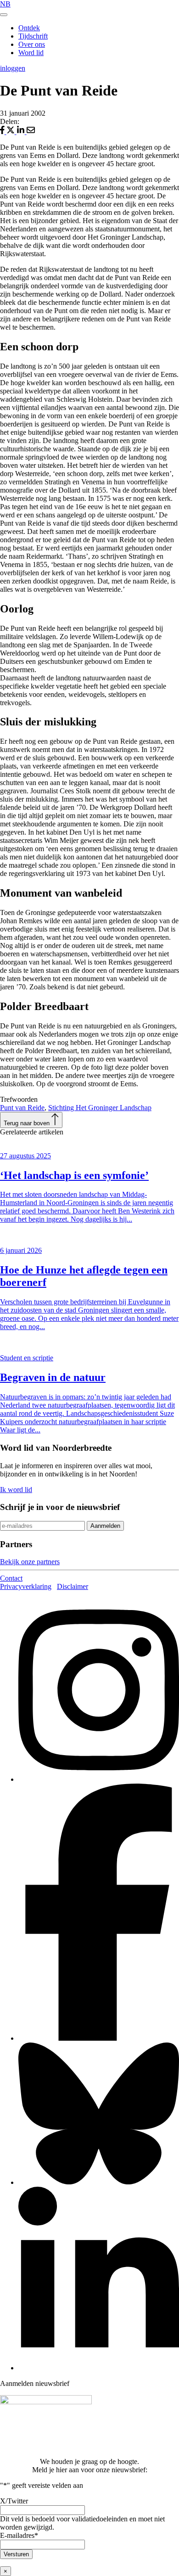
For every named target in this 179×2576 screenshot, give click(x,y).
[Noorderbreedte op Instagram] (99, 1779)
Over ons (32, 44)
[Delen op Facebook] (3, 132)
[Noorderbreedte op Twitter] (99, 2182)
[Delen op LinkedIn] (22, 132)
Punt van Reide (22, 1108)
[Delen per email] (31, 132)
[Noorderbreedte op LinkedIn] (99, 2368)
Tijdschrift (33, 36)
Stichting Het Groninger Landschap (100, 1108)
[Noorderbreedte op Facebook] (99, 2038)
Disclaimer (73, 1586)
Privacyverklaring (26, 1586)
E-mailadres (19, 2535)
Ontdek (29, 28)
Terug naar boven (28, 1123)
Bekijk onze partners (30, 1562)
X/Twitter (14, 2501)
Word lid (31, 53)
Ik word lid (16, 1490)
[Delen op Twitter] (11, 132)
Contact (11, 1578)
